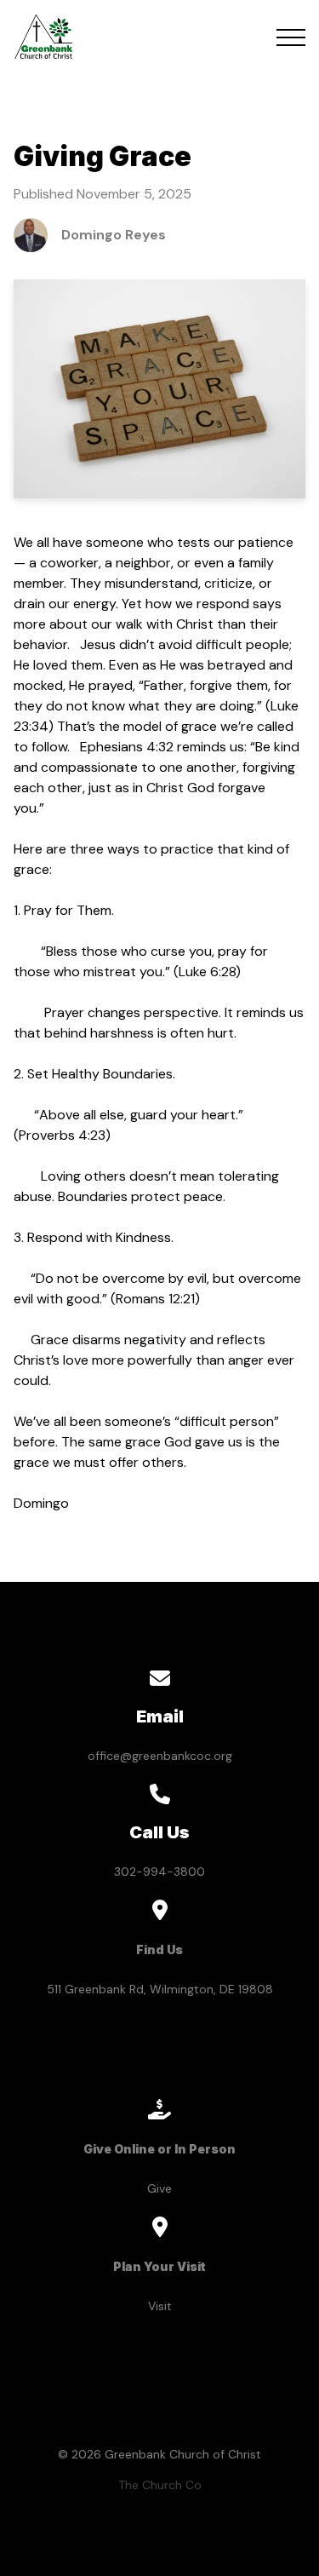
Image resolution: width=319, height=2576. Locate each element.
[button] (291, 37)
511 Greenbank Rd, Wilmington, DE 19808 (160, 1989)
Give (159, 2188)
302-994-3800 (159, 1872)
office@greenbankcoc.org (160, 1756)
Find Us (159, 1949)
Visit (160, 2306)
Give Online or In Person (159, 2149)
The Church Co (160, 2485)
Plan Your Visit (159, 2266)
